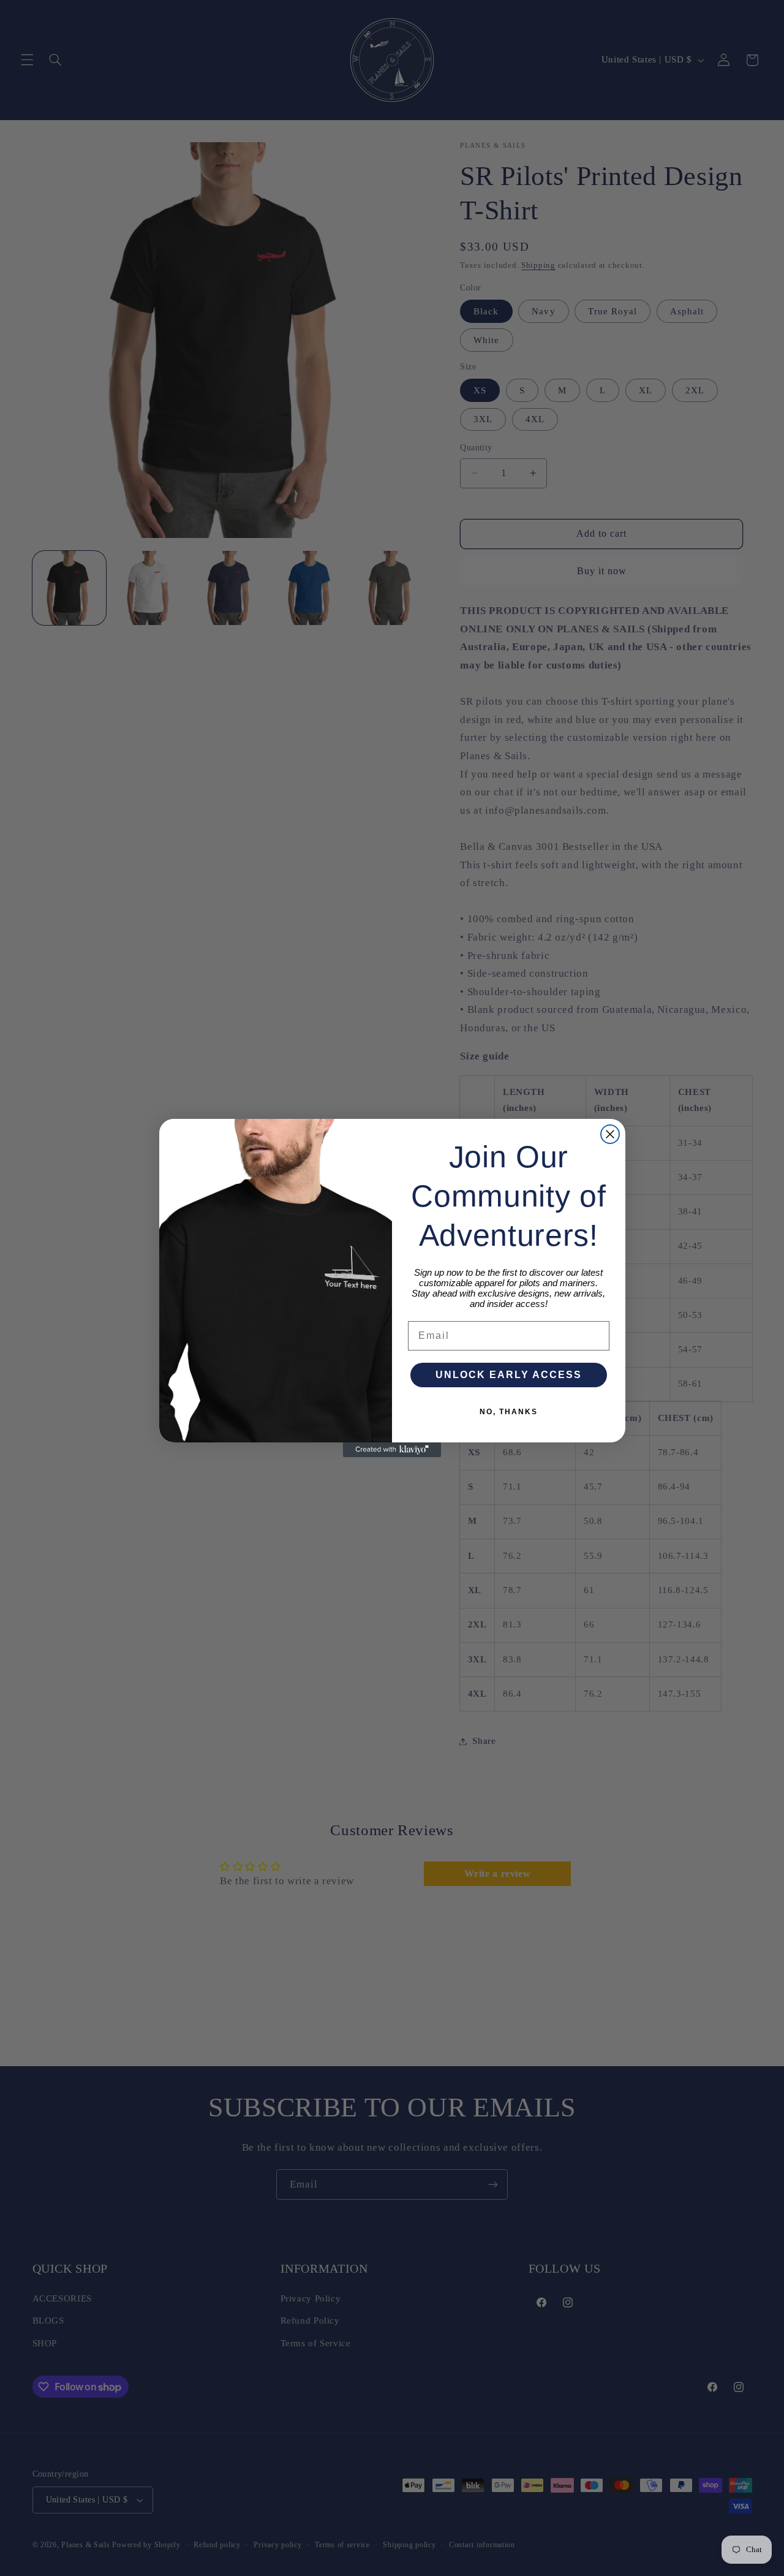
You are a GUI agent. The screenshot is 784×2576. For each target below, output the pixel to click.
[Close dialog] (610, 1134)
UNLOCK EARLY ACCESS (509, 1375)
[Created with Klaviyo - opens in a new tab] (392, 1450)
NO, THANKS (509, 1412)
